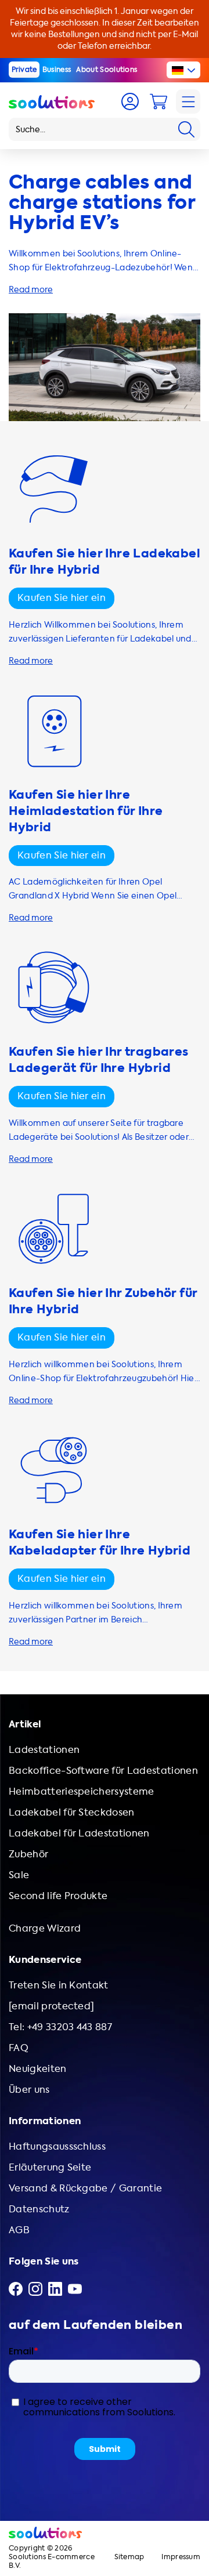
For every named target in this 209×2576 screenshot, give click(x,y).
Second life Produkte (58, 1896)
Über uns (29, 2090)
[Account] (130, 102)
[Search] (186, 129)
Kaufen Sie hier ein (62, 598)
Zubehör (28, 1854)
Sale (19, 1875)
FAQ (19, 2048)
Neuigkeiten (38, 2069)
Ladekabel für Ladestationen (79, 1833)
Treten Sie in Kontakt (59, 1985)
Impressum (181, 2557)
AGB (19, 2230)
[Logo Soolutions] (52, 102)
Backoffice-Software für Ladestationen (103, 1771)
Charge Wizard (45, 1928)
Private (24, 70)
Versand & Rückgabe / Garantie (85, 2188)
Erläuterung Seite (50, 2167)
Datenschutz (39, 2209)
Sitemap (129, 2557)
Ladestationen (44, 1750)
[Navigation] (188, 102)
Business (57, 70)
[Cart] (158, 102)
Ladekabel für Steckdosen (72, 1812)
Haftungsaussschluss (57, 2146)
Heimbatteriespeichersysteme (82, 1791)
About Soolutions (107, 70)
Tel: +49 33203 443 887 (60, 2027)
